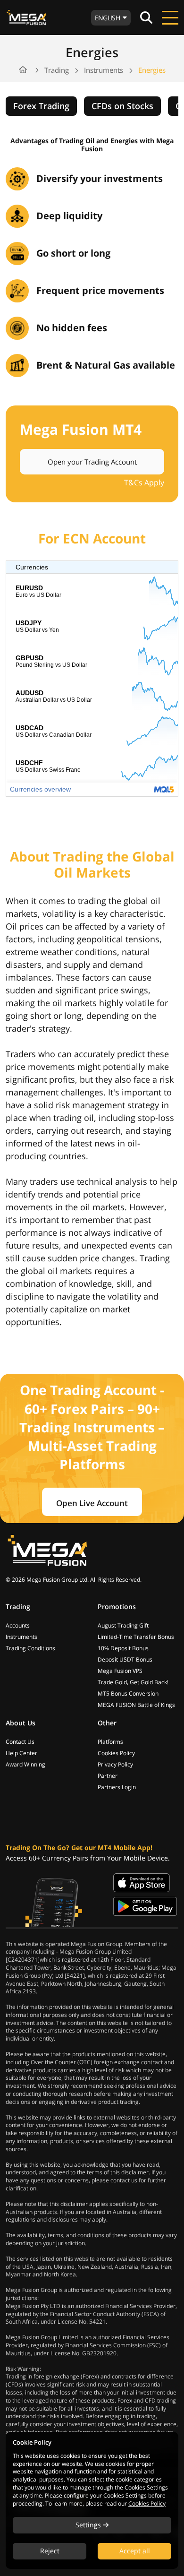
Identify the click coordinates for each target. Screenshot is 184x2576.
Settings (89, 2525)
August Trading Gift (123, 1625)
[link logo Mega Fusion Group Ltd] (47, 1550)
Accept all (135, 2551)
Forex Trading (41, 106)
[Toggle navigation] (170, 17)
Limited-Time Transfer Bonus (136, 1637)
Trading (57, 70)
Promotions (117, 1607)
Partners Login (117, 1787)
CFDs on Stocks (122, 106)
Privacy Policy (115, 1764)
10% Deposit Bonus (123, 1648)
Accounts (18, 1625)
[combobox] (111, 18)
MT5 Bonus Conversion (128, 1693)
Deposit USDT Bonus (125, 1659)
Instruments (104, 70)
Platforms (110, 1742)
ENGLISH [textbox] (107, 18)
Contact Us (20, 1742)
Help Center (21, 1753)
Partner (108, 1776)
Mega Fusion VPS (120, 1671)
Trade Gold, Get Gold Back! (133, 1682)
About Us (21, 1723)
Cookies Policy (116, 1753)
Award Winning (25, 1764)
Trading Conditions (30, 1648)
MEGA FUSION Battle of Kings (136, 1705)
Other (107, 1723)
